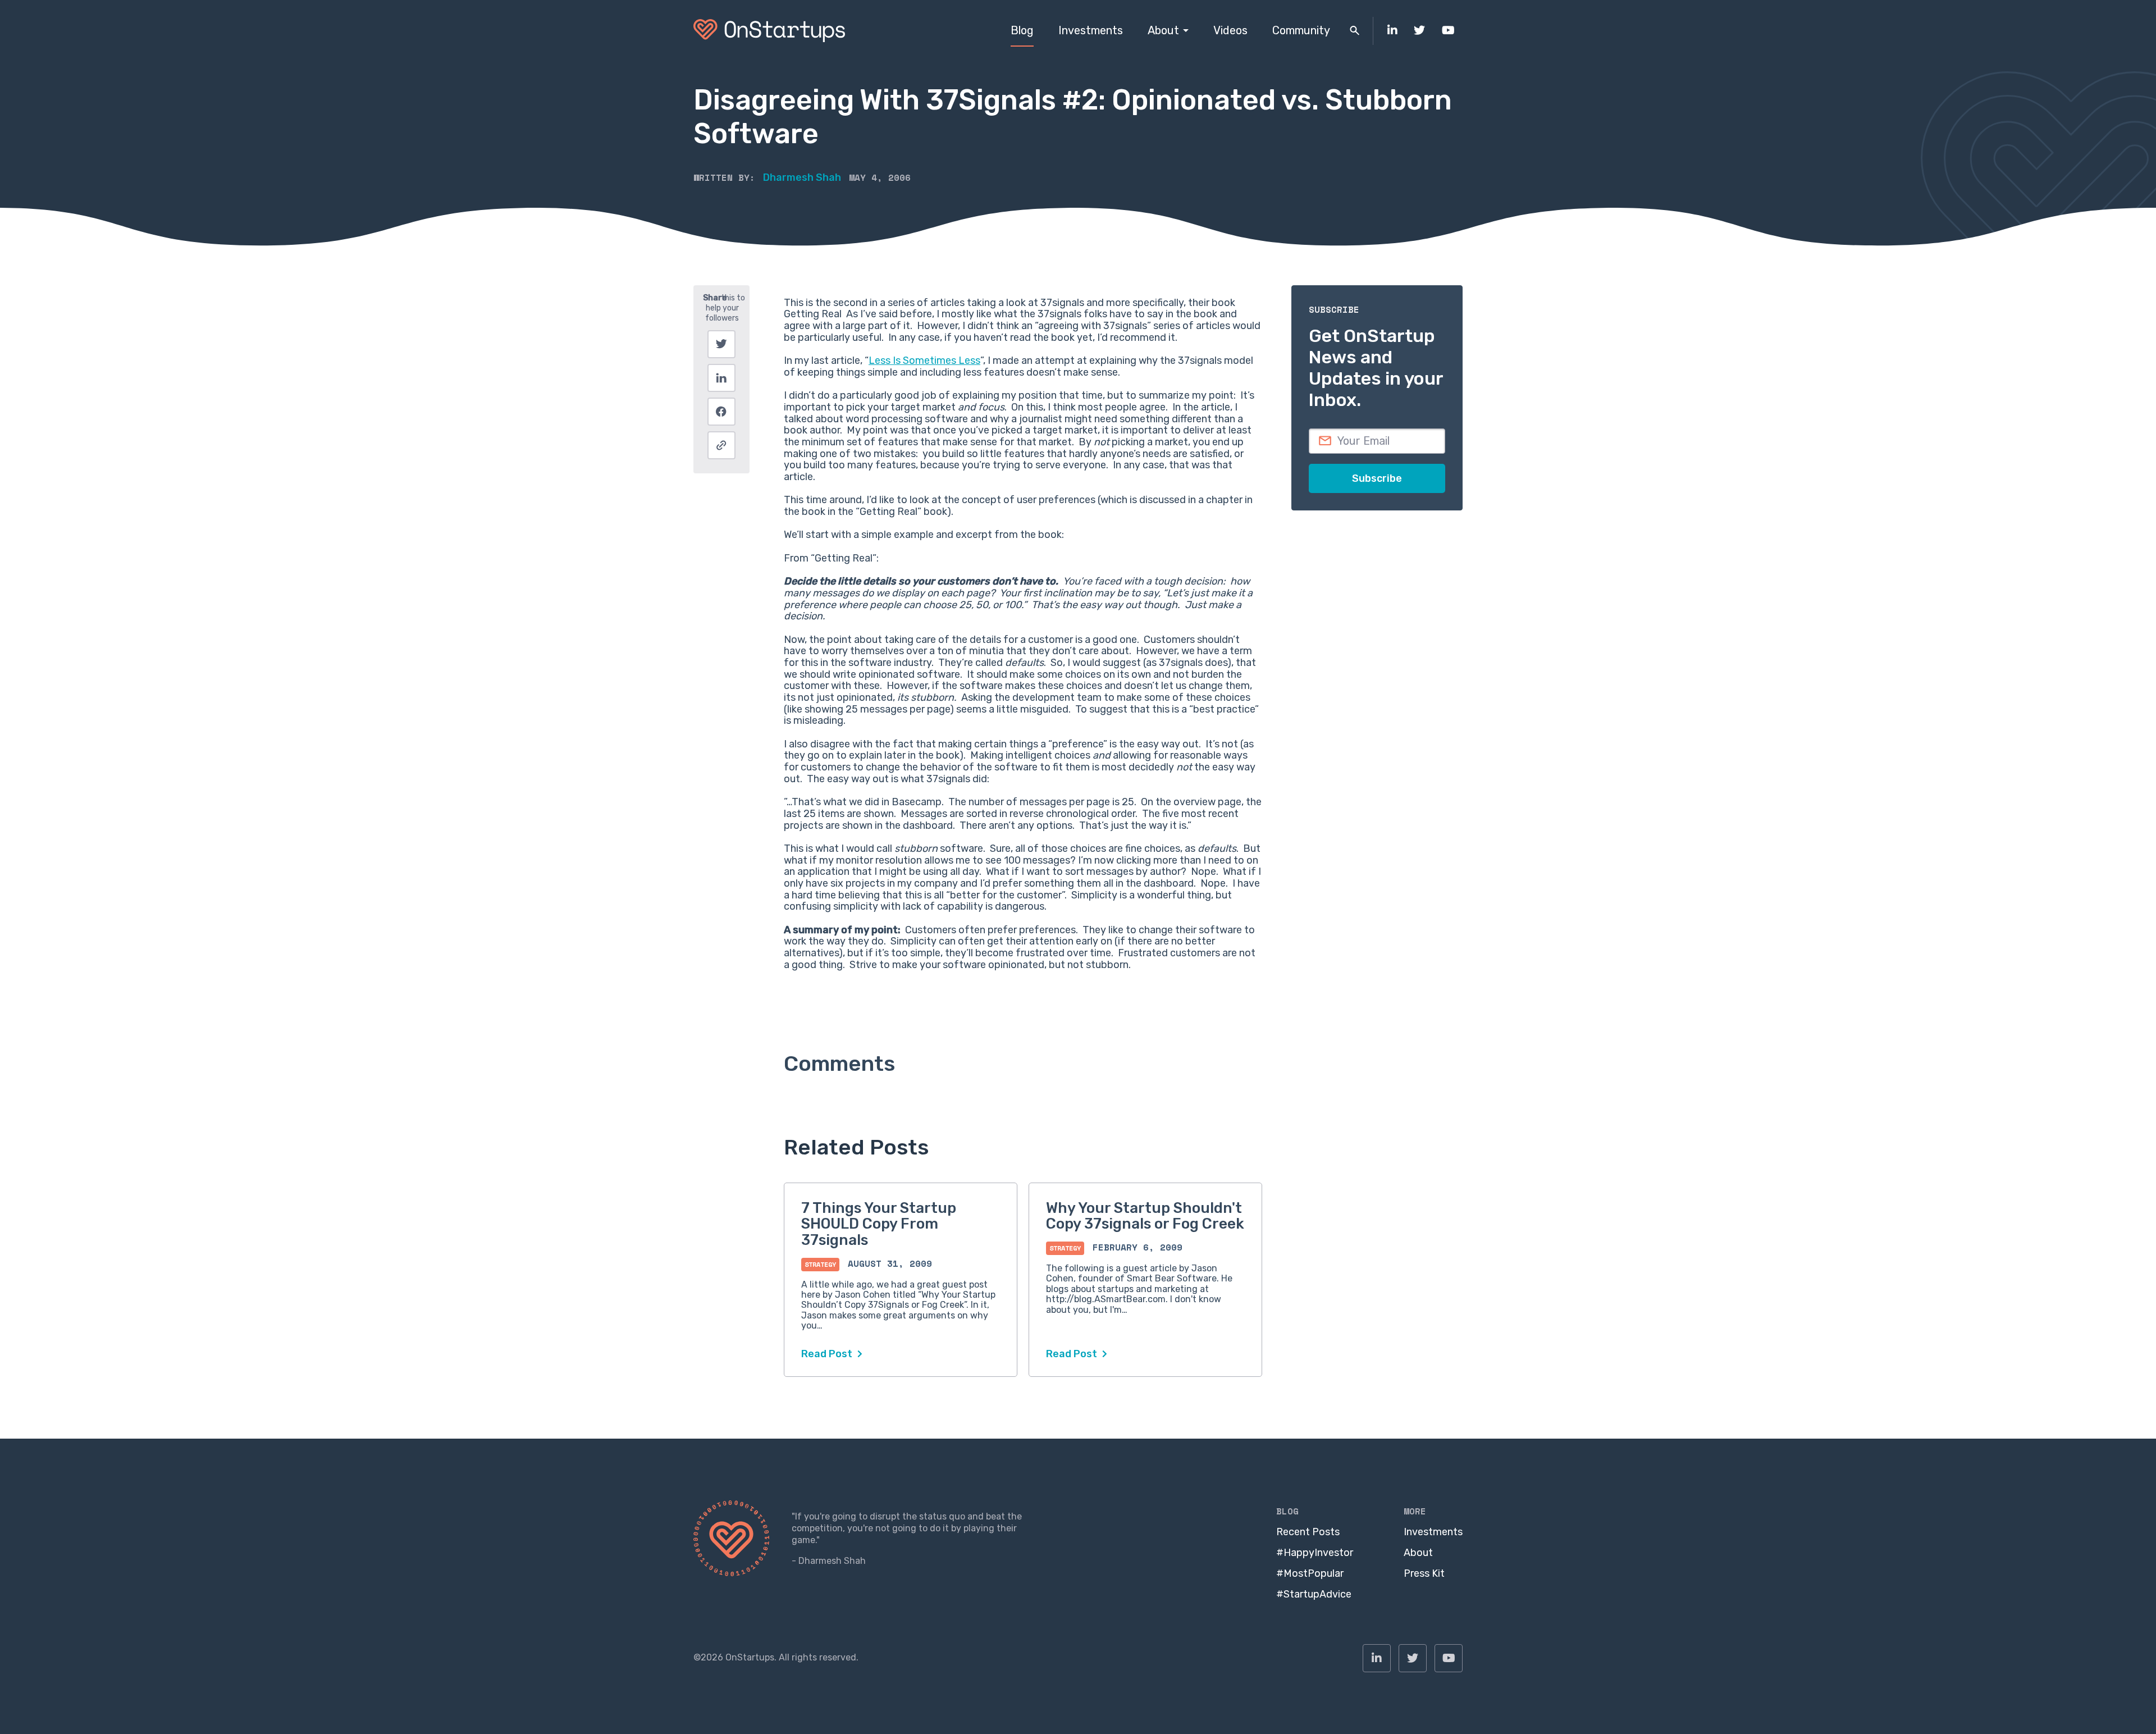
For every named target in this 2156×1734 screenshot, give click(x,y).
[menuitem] (1392, 31)
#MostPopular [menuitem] (1310, 1573)
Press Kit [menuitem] (1424, 1573)
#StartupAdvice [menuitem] (1314, 1594)
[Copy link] (721, 445)
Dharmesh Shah (802, 177)
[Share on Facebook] (721, 412)
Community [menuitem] (1301, 30)
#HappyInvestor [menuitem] (1315, 1553)
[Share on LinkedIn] (721, 378)
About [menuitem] (1163, 30)
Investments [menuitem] (1091, 30)
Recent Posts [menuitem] (1308, 1532)
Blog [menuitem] (1022, 30)
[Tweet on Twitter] (721, 344)
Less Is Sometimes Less (924, 361)
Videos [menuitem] (1230, 30)
